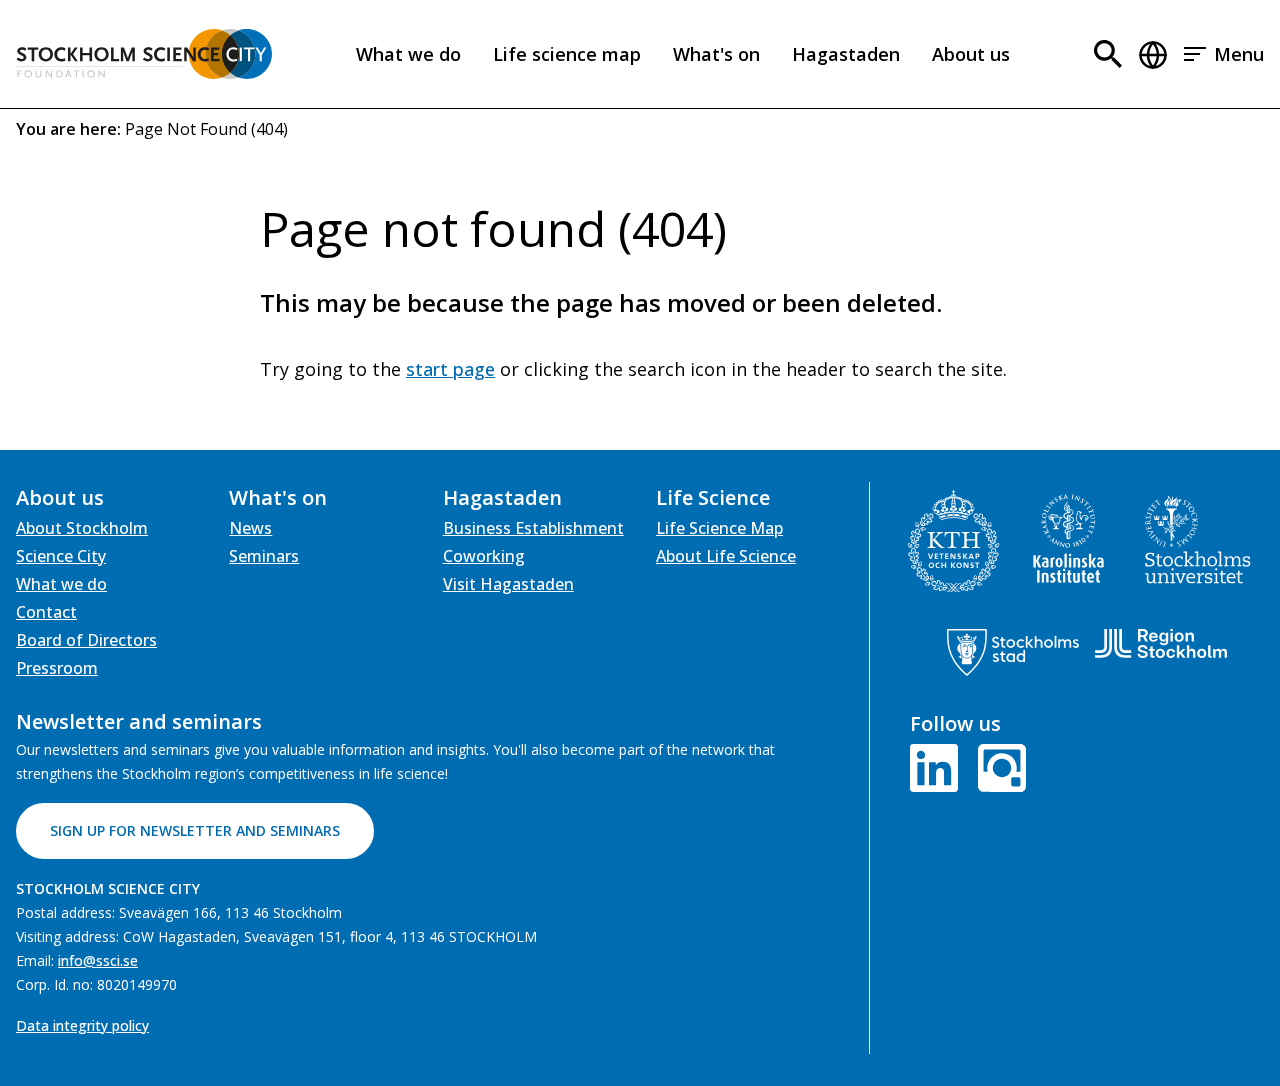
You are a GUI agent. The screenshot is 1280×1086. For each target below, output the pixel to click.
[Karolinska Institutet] (1068, 539)
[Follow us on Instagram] (998, 766)
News (250, 528)
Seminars (264, 556)
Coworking (484, 556)
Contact (46, 612)
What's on (716, 54)
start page (450, 369)
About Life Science (726, 556)
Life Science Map (719, 528)
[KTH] (953, 541)
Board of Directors (86, 640)
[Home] (144, 54)
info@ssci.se (98, 960)
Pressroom (57, 668)
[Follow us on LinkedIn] (938, 766)
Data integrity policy (82, 1025)
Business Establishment (533, 528)
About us (971, 54)
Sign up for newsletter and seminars (195, 830)
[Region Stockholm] (1161, 644)
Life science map (567, 54)
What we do (408, 54)
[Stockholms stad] (1013, 652)
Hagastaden (846, 54)
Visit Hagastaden (508, 584)
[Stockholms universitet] (1198, 539)
